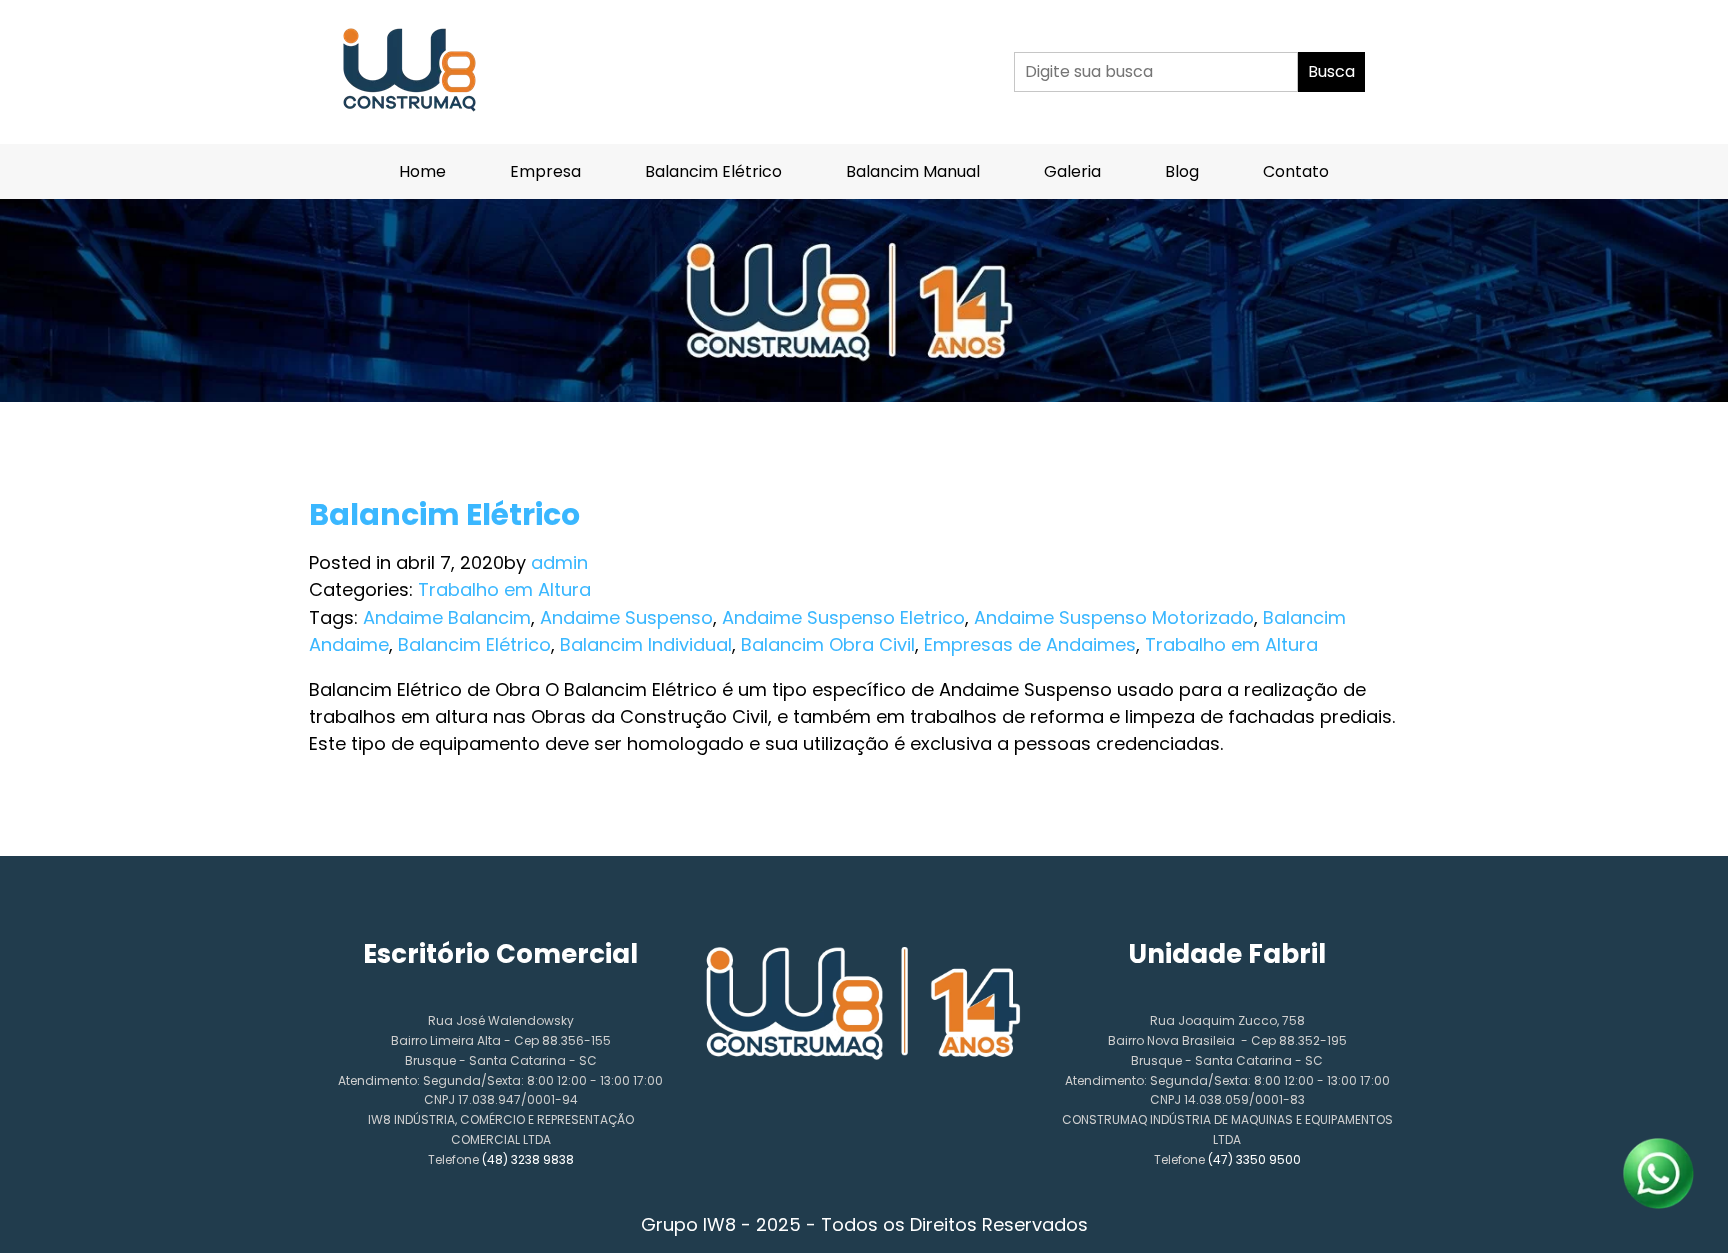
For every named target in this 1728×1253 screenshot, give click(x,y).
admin (559, 562)
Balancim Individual (646, 644)
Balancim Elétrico (713, 171)
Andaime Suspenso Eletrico (843, 617)
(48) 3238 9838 (528, 1159)
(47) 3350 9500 (1254, 1159)
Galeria (1072, 171)
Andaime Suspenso (626, 617)
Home (422, 171)
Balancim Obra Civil (828, 644)
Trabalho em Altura (504, 589)
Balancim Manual (913, 171)
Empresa (545, 171)
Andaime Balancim (447, 617)
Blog (1182, 171)
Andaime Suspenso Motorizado (1114, 617)
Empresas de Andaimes (1030, 644)
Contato (1296, 171)
